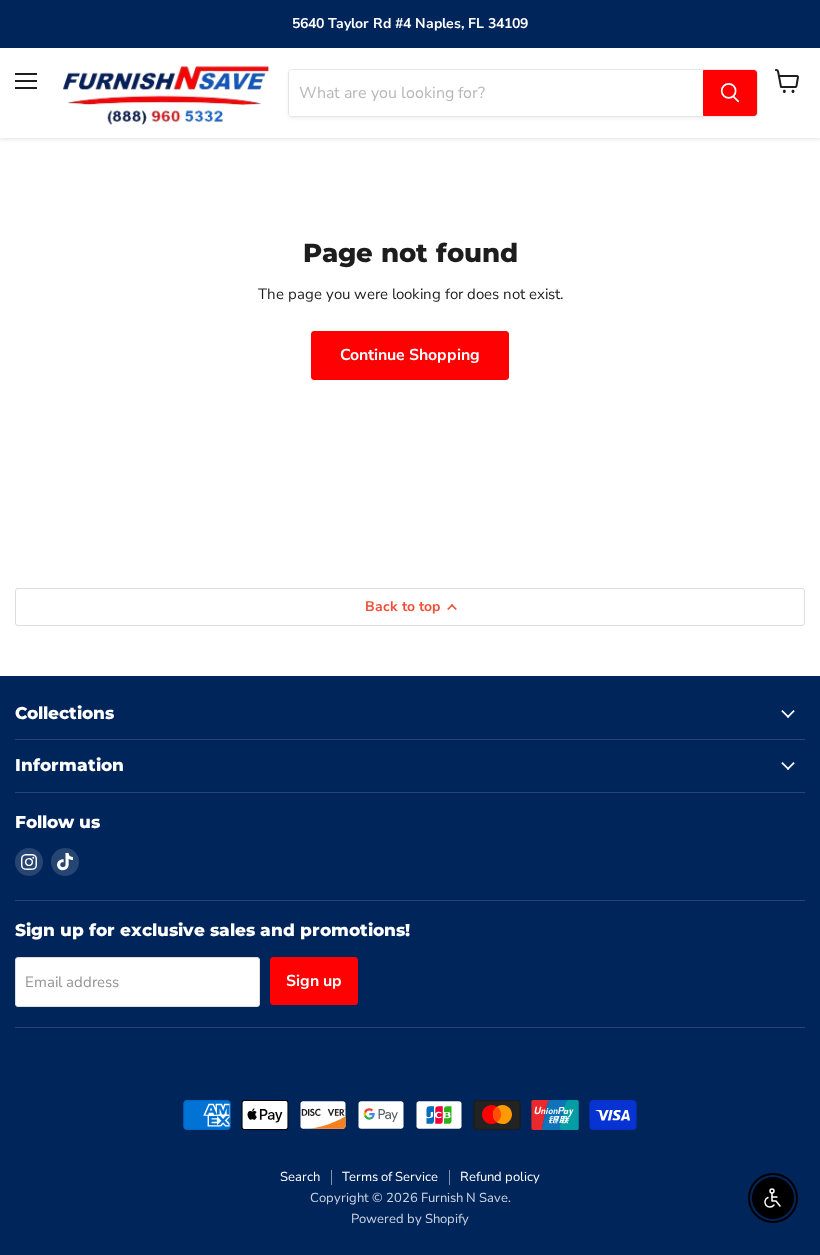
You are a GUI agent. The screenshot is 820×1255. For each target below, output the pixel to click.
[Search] (730, 93)
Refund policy (500, 1177)
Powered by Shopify (410, 1219)
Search (300, 1177)
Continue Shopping (410, 355)
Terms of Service (390, 1177)
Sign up (314, 981)
